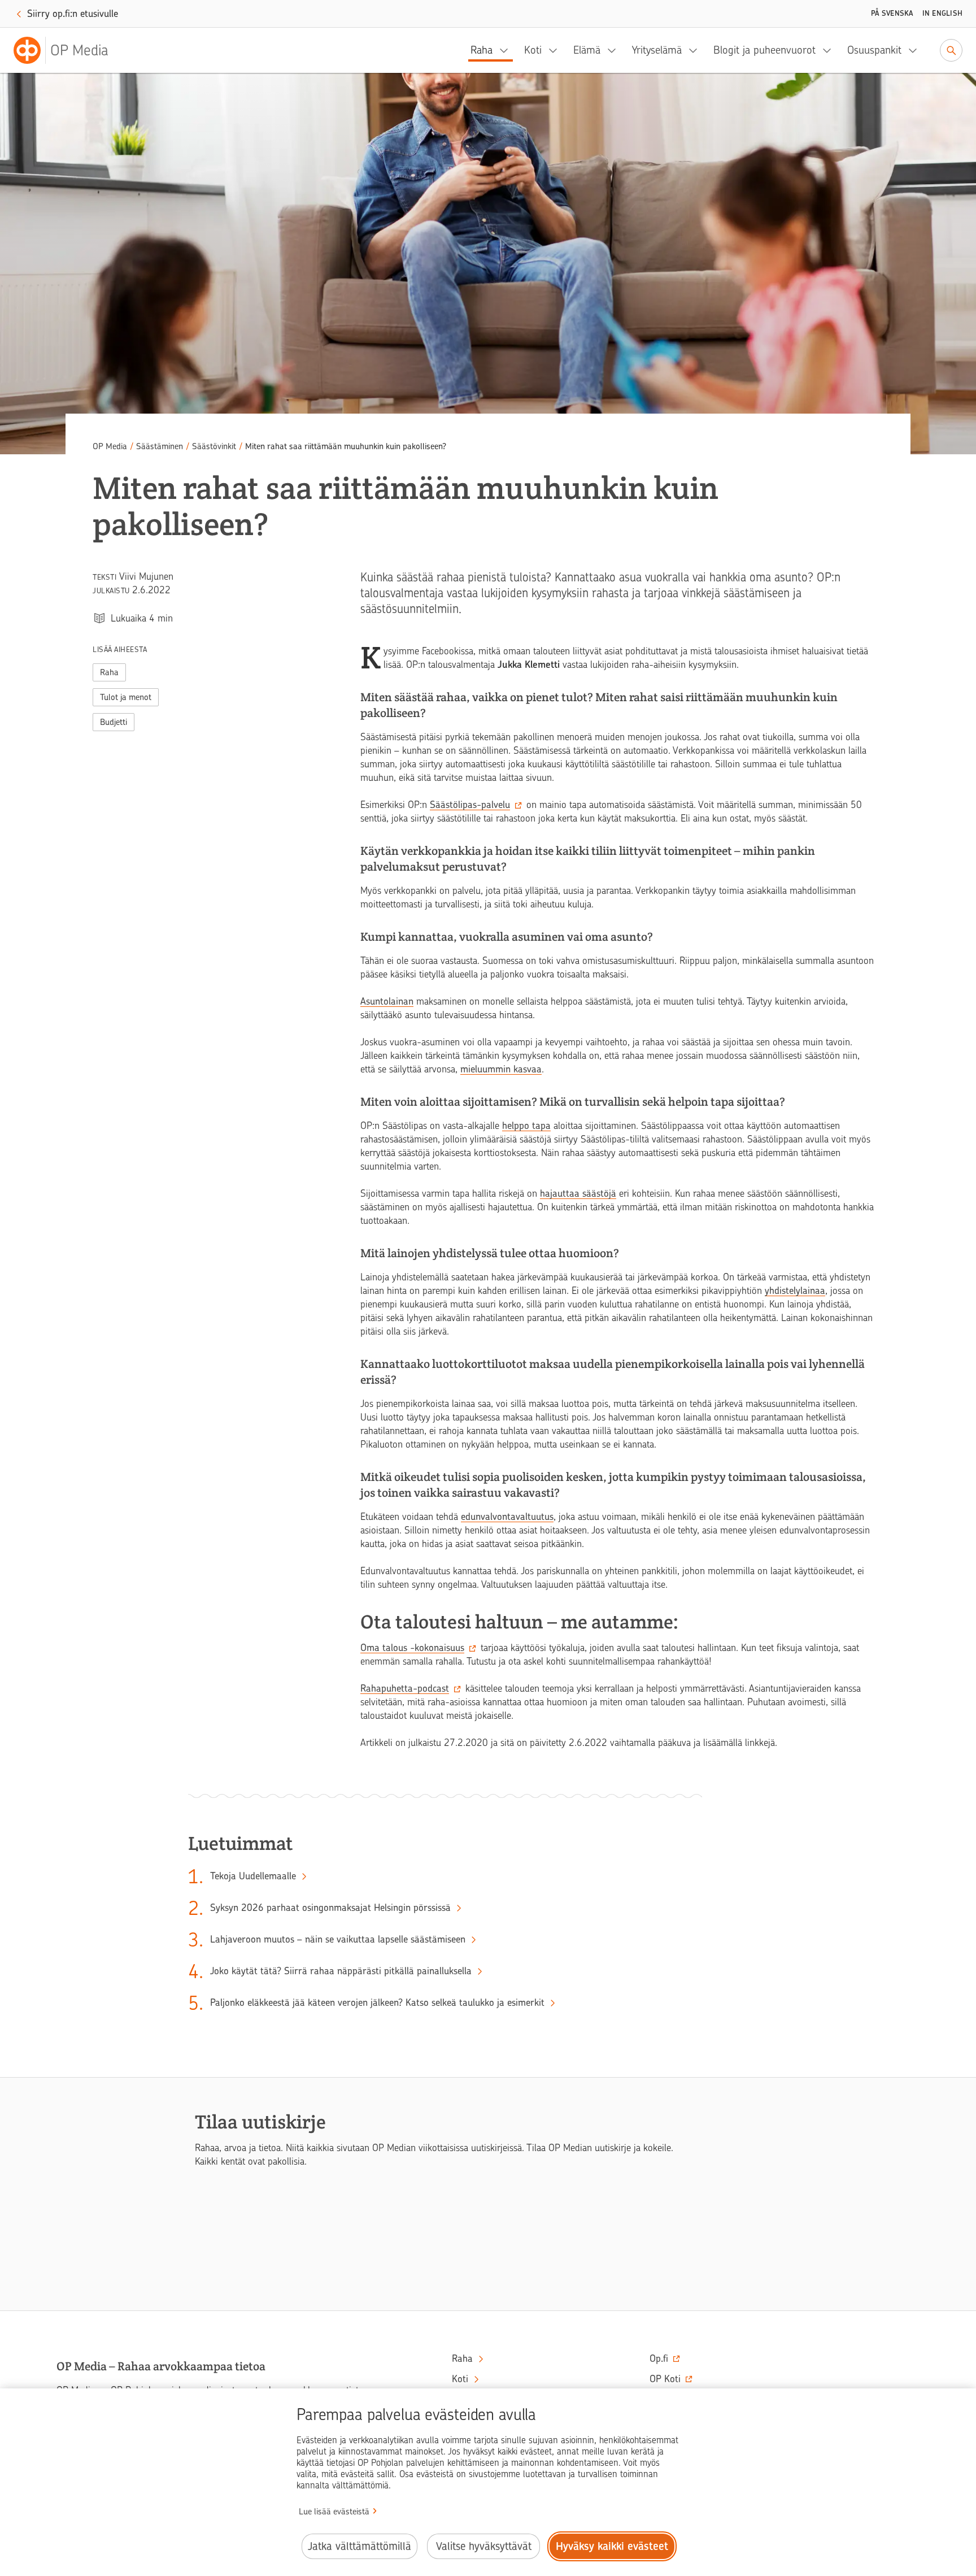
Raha (482, 50)
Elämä (587, 50)
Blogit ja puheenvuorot (764, 50)
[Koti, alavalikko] (556, 50)
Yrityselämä (657, 50)
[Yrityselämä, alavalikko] (696, 50)
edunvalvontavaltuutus (507, 1517)
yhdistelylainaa (795, 1291)
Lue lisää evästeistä (334, 2512)
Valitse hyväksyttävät (484, 2546)
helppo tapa (526, 1126)
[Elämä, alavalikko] (615, 50)
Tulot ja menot (126, 697)
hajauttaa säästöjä (578, 1193)
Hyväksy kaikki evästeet (612, 2546)
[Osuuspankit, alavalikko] (916, 50)
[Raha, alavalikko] (507, 50)
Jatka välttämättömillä (360, 2546)
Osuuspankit (874, 50)
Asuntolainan (387, 1001)
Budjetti (114, 722)
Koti (533, 50)
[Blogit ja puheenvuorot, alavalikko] (830, 50)
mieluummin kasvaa (501, 1069)
